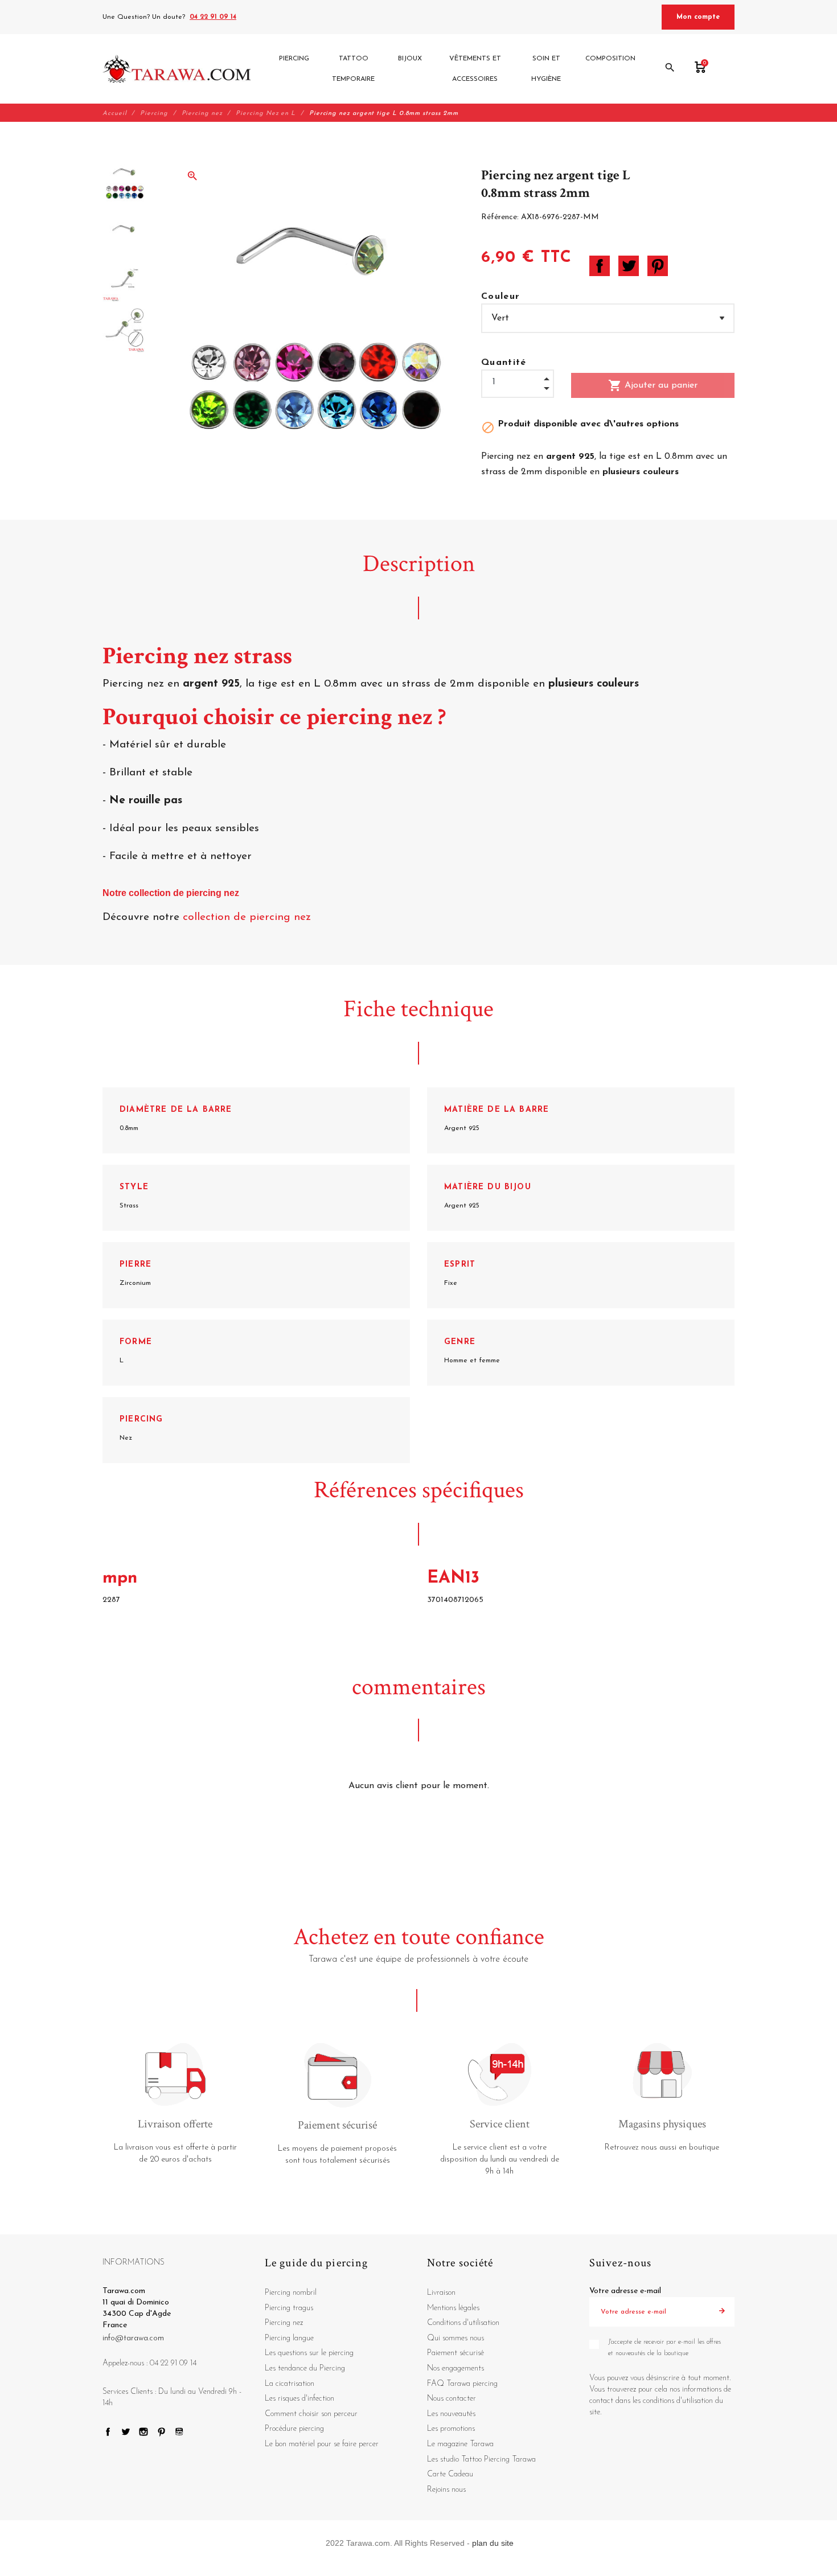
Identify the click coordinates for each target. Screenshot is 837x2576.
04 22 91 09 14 (213, 17)
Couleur (500, 297)
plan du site (493, 2543)
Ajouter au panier (653, 385)
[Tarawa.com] (177, 69)
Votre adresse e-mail (625, 2291)
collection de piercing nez (249, 917)
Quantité (504, 363)
